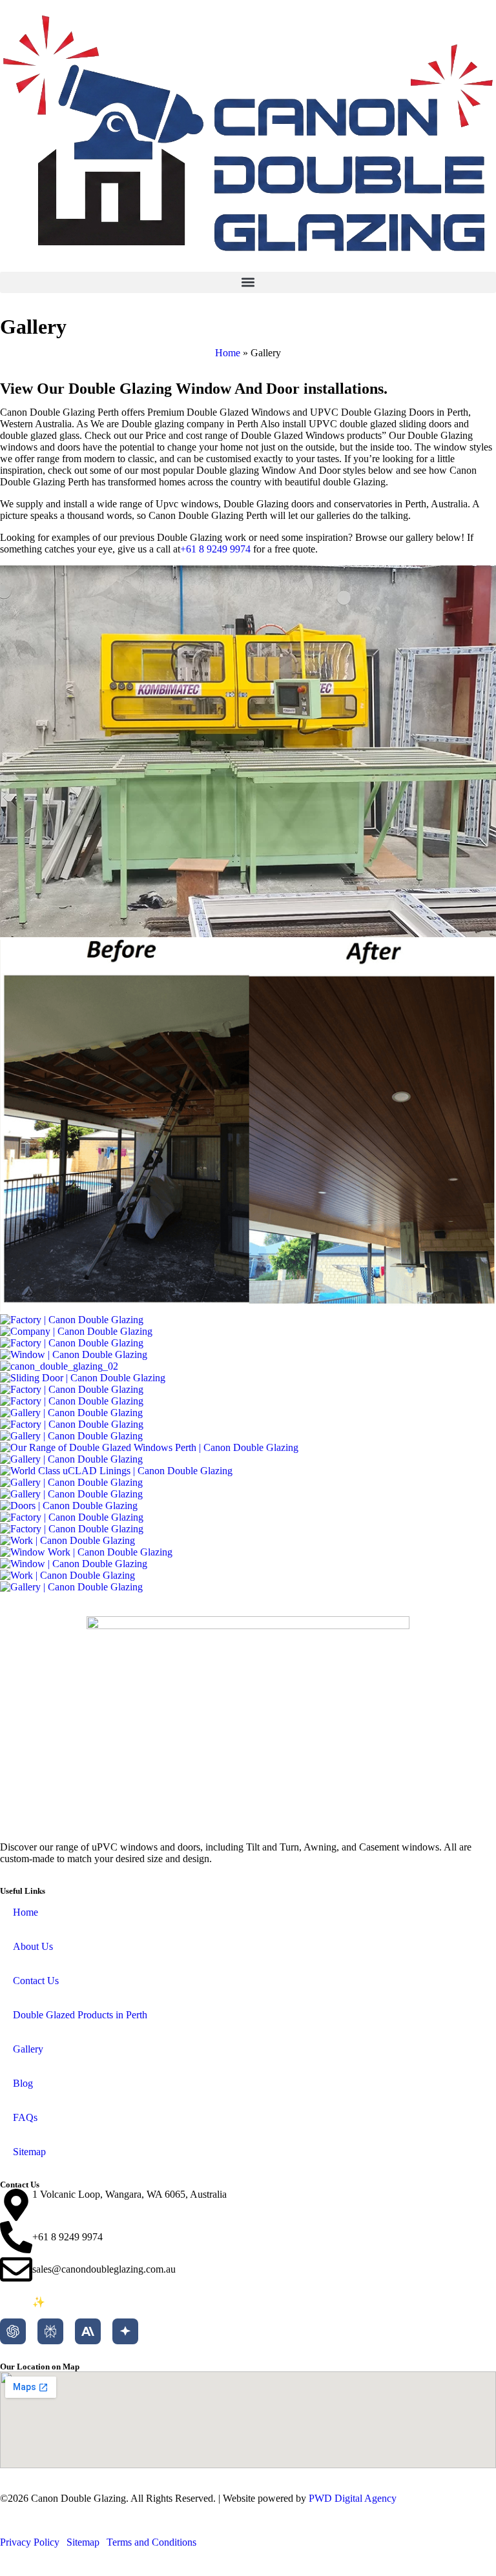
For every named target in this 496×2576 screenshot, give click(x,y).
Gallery (28, 2049)
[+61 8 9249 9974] (16, 2237)
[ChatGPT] (13, 2331)
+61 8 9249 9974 (215, 549)
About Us (33, 1946)
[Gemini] (125, 2331)
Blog (23, 2083)
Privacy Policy (30, 2542)
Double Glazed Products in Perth (80, 2015)
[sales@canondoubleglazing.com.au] (16, 2269)
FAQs (25, 2117)
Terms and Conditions (151, 2542)
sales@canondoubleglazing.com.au (104, 2269)
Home (228, 353)
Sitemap (29, 2152)
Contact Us (36, 1981)
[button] (248, 282)
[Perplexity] (50, 2331)
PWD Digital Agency (353, 2498)
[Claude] (88, 2331)
